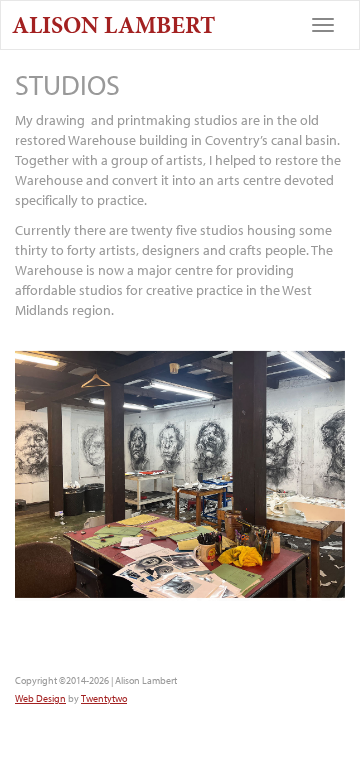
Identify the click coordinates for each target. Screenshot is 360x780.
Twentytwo (104, 698)
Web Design (40, 698)
